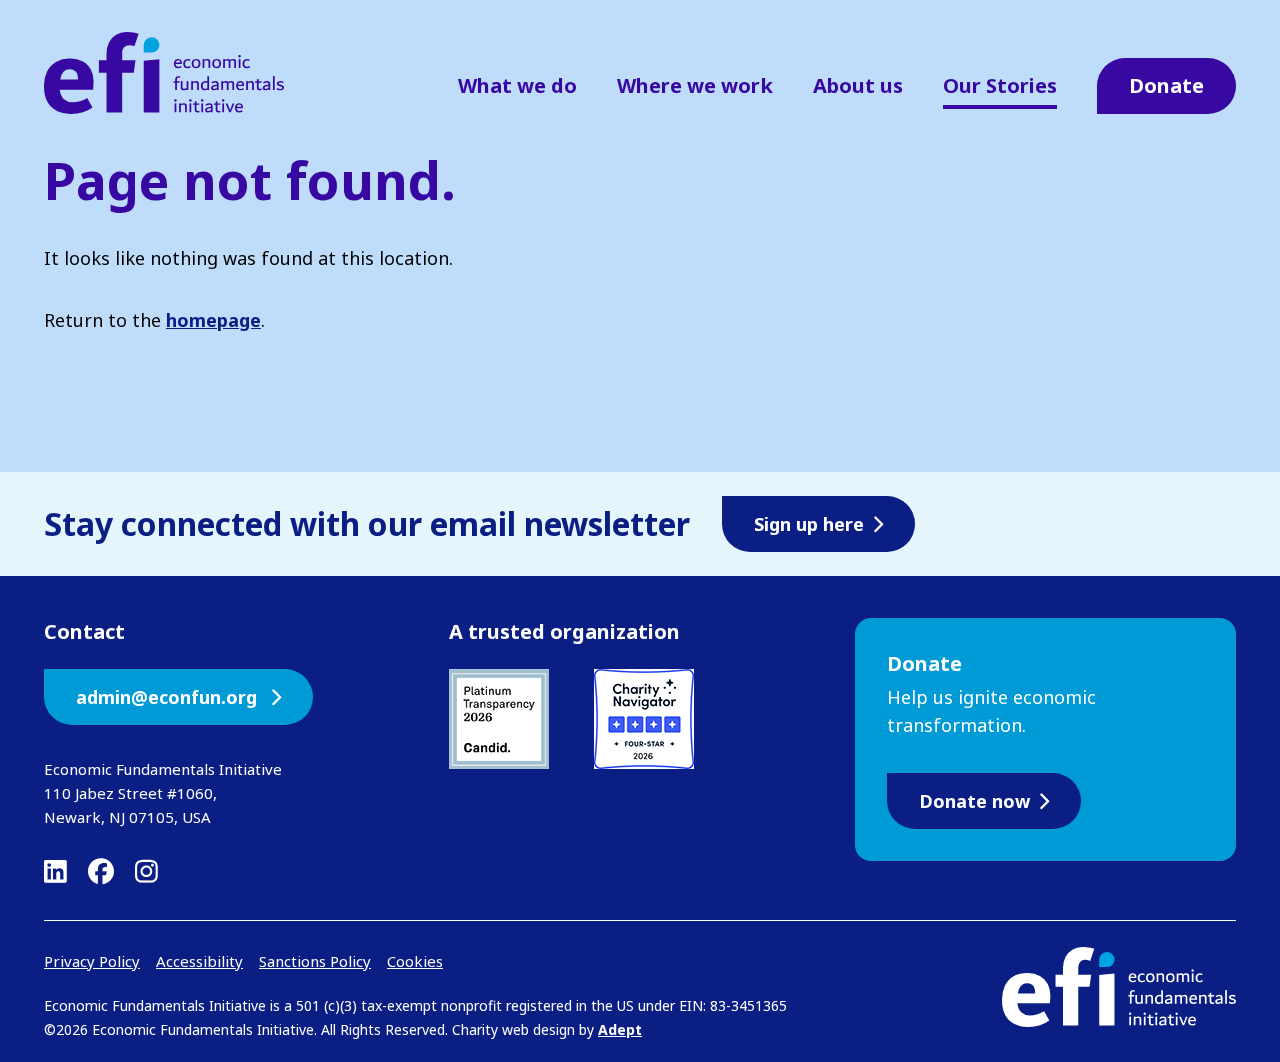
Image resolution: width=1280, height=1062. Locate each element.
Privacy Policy (92, 961)
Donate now (974, 801)
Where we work (695, 85)
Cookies (415, 961)
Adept (620, 1029)
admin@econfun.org (169, 697)
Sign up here (809, 524)
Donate (1166, 85)
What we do (517, 85)
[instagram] (146, 871)
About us (858, 85)
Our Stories (1000, 85)
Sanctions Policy (315, 961)
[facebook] (101, 871)
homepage (213, 320)
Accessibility (199, 961)
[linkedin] (55, 871)
